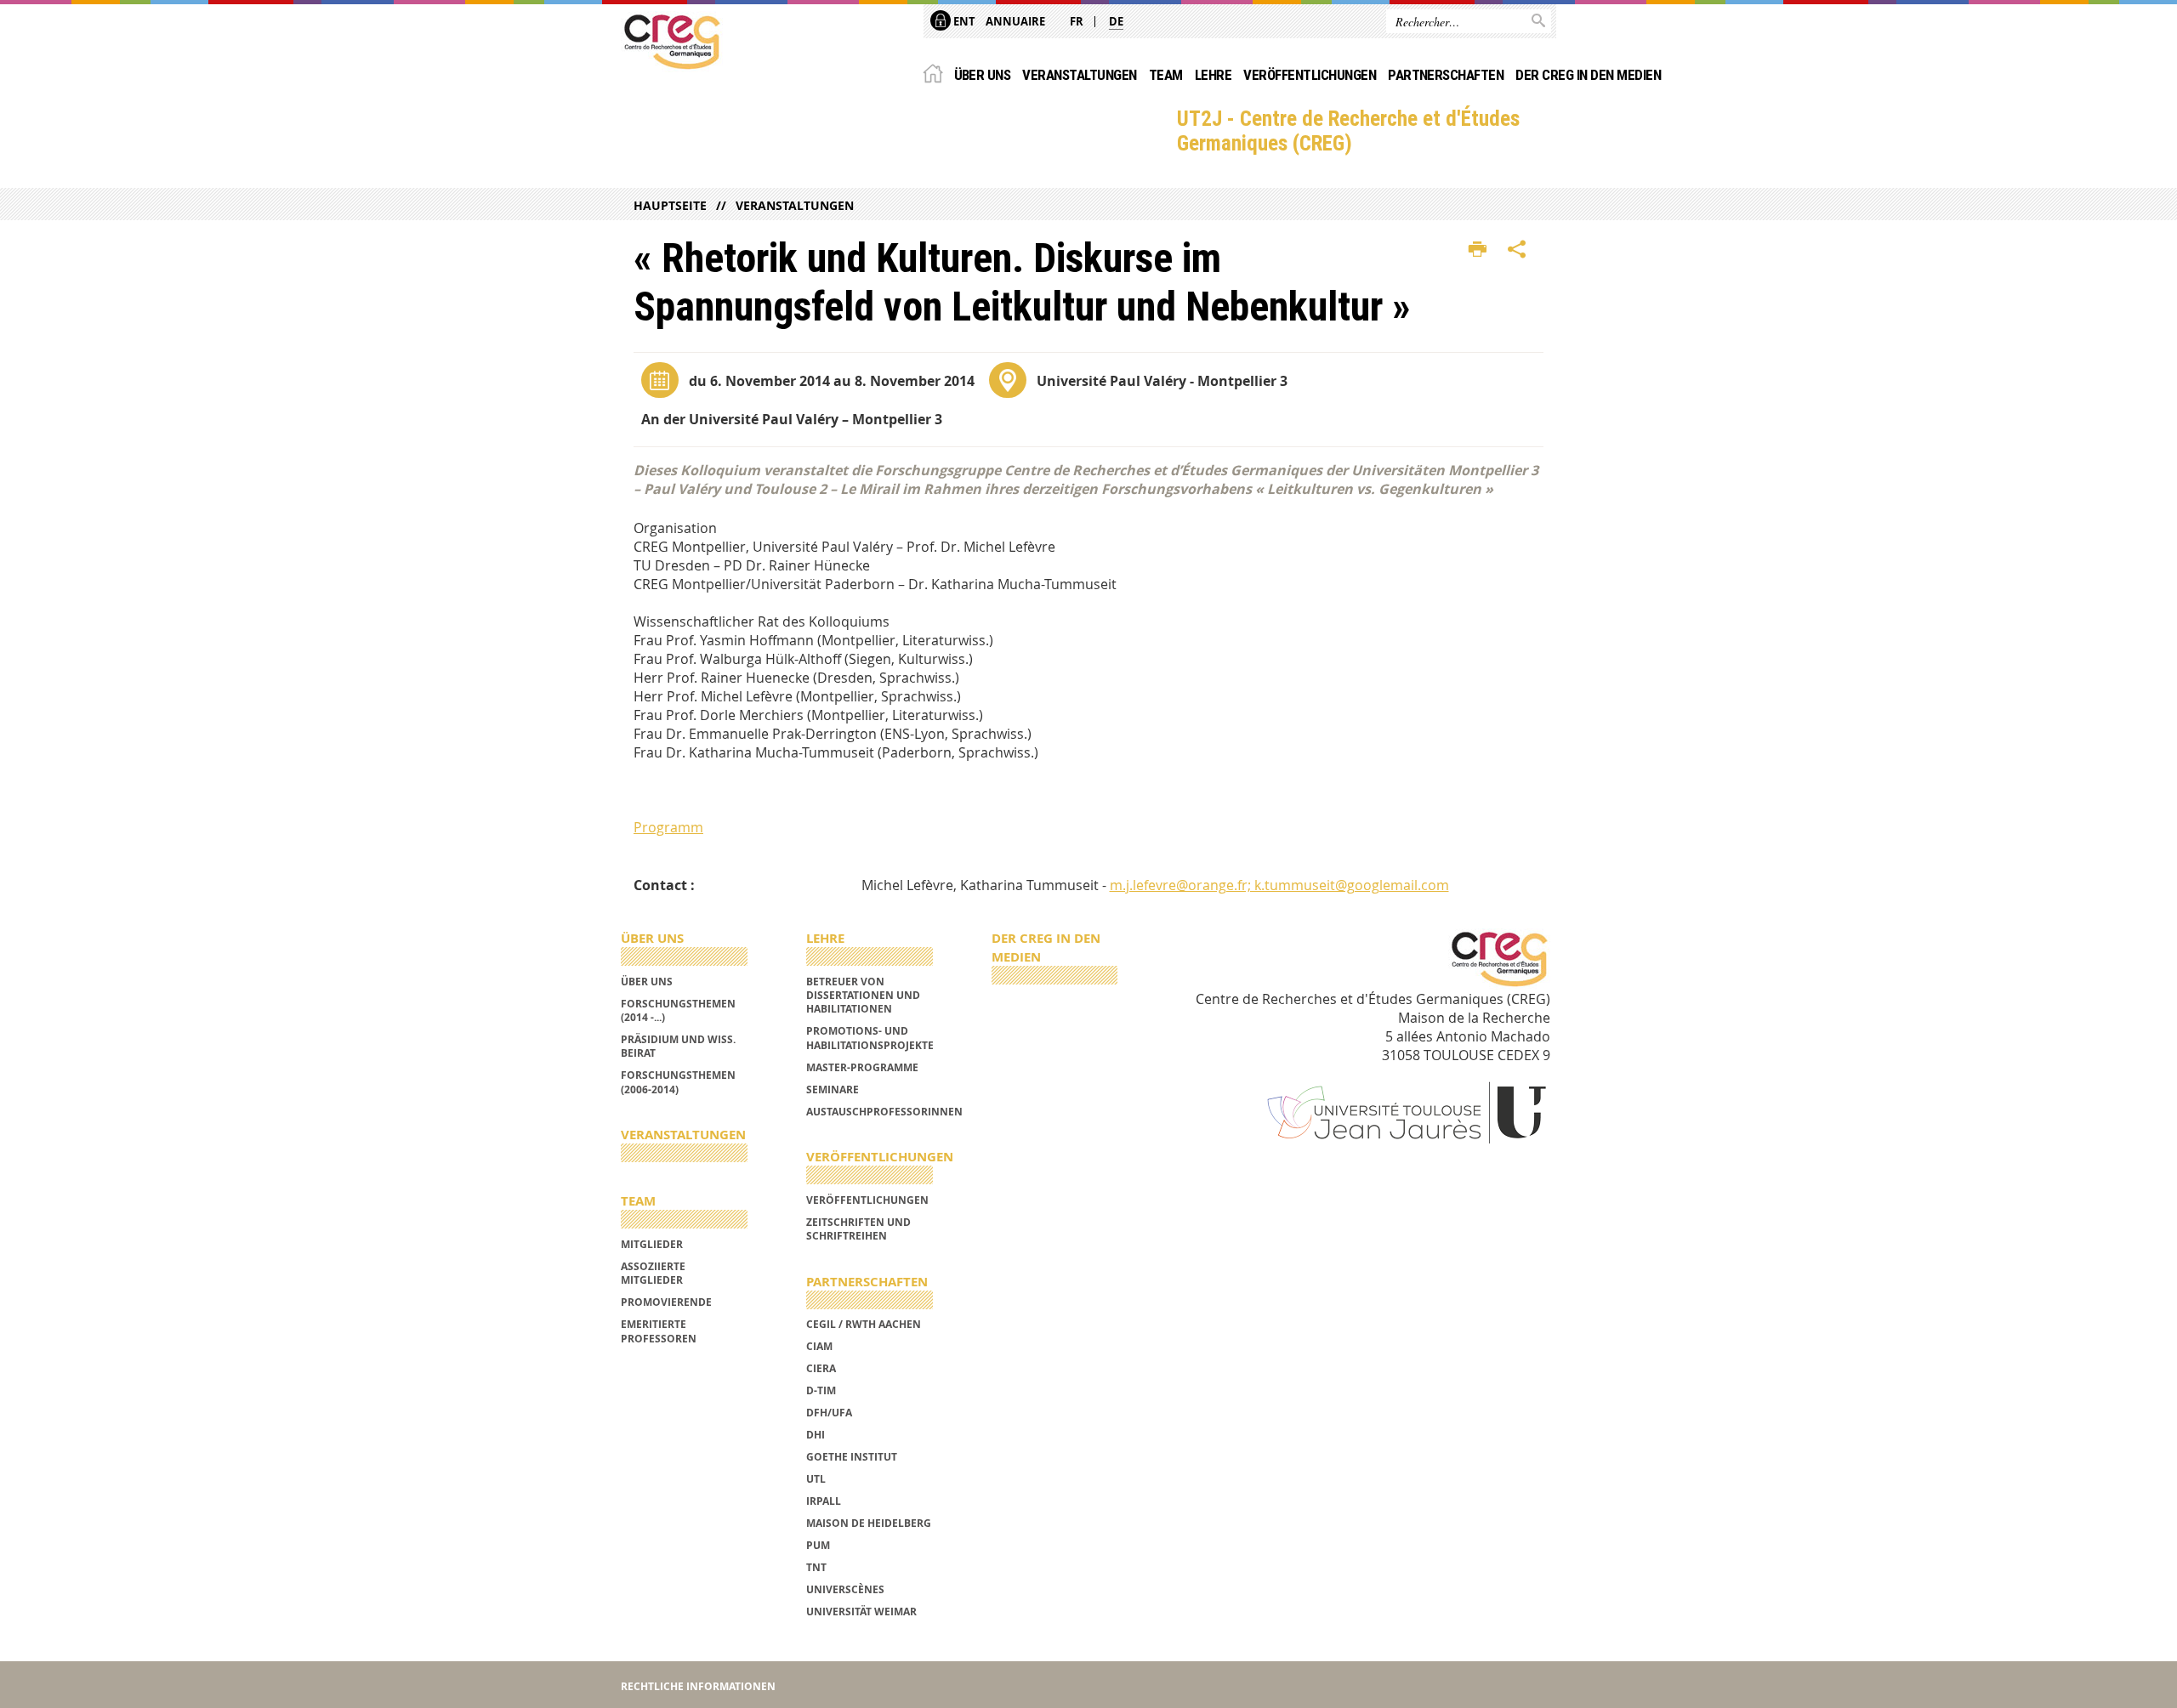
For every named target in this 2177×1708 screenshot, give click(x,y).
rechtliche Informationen (698, 1686)
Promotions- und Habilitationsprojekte (870, 1038)
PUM (818, 1545)
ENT (963, 21)
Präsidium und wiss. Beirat (678, 1046)
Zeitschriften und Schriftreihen (858, 1229)
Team (1166, 75)
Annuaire (1015, 21)
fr (1077, 21)
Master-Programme (862, 1067)
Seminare (833, 1089)
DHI (816, 1435)
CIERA (821, 1368)
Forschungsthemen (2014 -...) (678, 1010)
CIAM (819, 1346)
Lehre (1213, 75)
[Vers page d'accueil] (672, 42)
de (1116, 21)
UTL (816, 1479)
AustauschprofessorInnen (884, 1112)
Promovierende (666, 1302)
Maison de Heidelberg (869, 1523)
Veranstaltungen (1079, 75)
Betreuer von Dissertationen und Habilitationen (863, 996)
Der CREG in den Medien (1588, 75)
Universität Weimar (861, 1612)
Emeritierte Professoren (659, 1331)
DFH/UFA (829, 1413)
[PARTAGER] (1517, 250)
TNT (816, 1567)
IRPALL (824, 1501)
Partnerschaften (1446, 75)
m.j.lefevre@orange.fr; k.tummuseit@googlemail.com (1279, 885)
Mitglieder (652, 1244)
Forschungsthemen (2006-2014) (678, 1082)
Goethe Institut (852, 1457)
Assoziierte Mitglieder (653, 1273)
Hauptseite (670, 205)
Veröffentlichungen (1310, 75)
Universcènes (845, 1589)
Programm (668, 827)
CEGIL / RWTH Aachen (864, 1324)
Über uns (983, 75)
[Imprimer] (1478, 250)
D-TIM (821, 1390)
